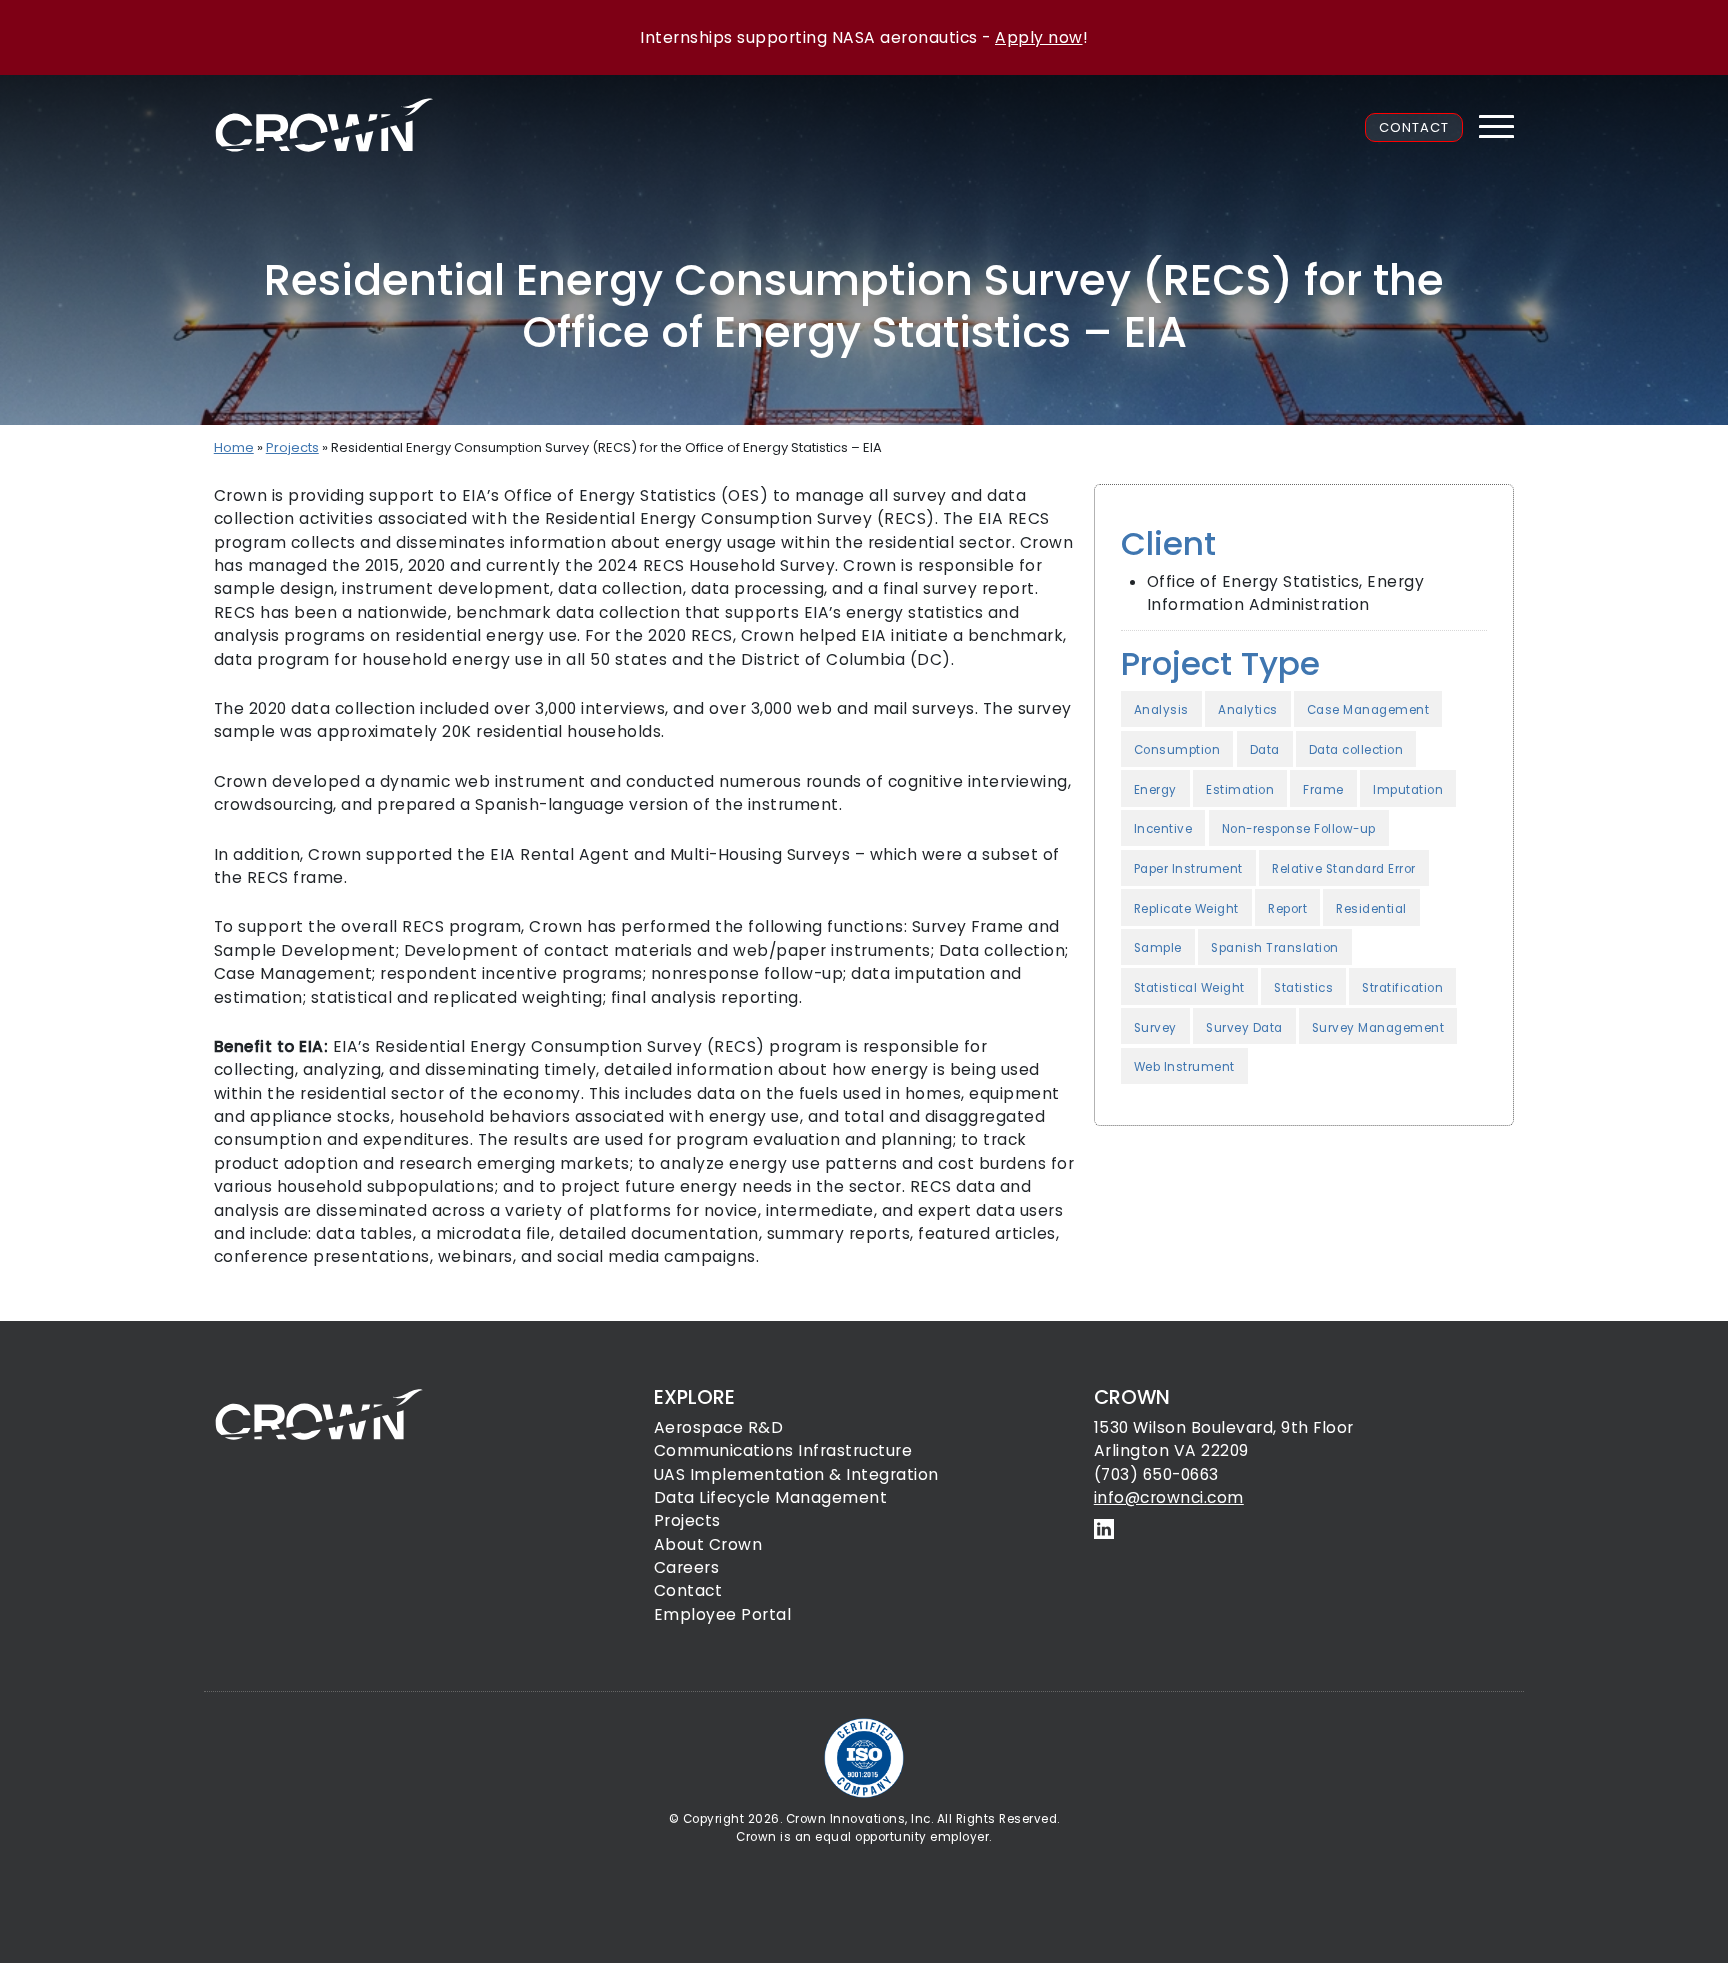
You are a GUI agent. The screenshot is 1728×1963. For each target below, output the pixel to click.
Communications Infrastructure (783, 1450)
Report (1287, 909)
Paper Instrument (1188, 869)
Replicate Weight (1186, 909)
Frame (1323, 790)
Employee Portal (723, 1614)
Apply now (1039, 37)
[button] (1496, 127)
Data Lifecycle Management (771, 1497)
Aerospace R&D (719, 1427)
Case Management (1368, 710)
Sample (1158, 948)
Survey (1155, 1028)
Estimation (1240, 790)
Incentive (1163, 829)
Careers (687, 1567)
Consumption (1177, 750)
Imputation (1408, 790)
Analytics (1248, 710)
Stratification (1402, 988)
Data (1265, 750)
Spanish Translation (1275, 948)
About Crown (708, 1544)
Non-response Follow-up (1299, 829)
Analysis (1161, 710)
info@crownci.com (1169, 1497)
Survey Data (1244, 1028)
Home (234, 447)
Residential (1371, 909)
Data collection (1356, 750)
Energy (1155, 790)
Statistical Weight (1189, 988)
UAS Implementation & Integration (796, 1474)
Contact (1414, 127)
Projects (292, 447)
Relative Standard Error (1344, 869)
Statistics (1303, 988)
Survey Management (1378, 1028)
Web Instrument (1184, 1067)
